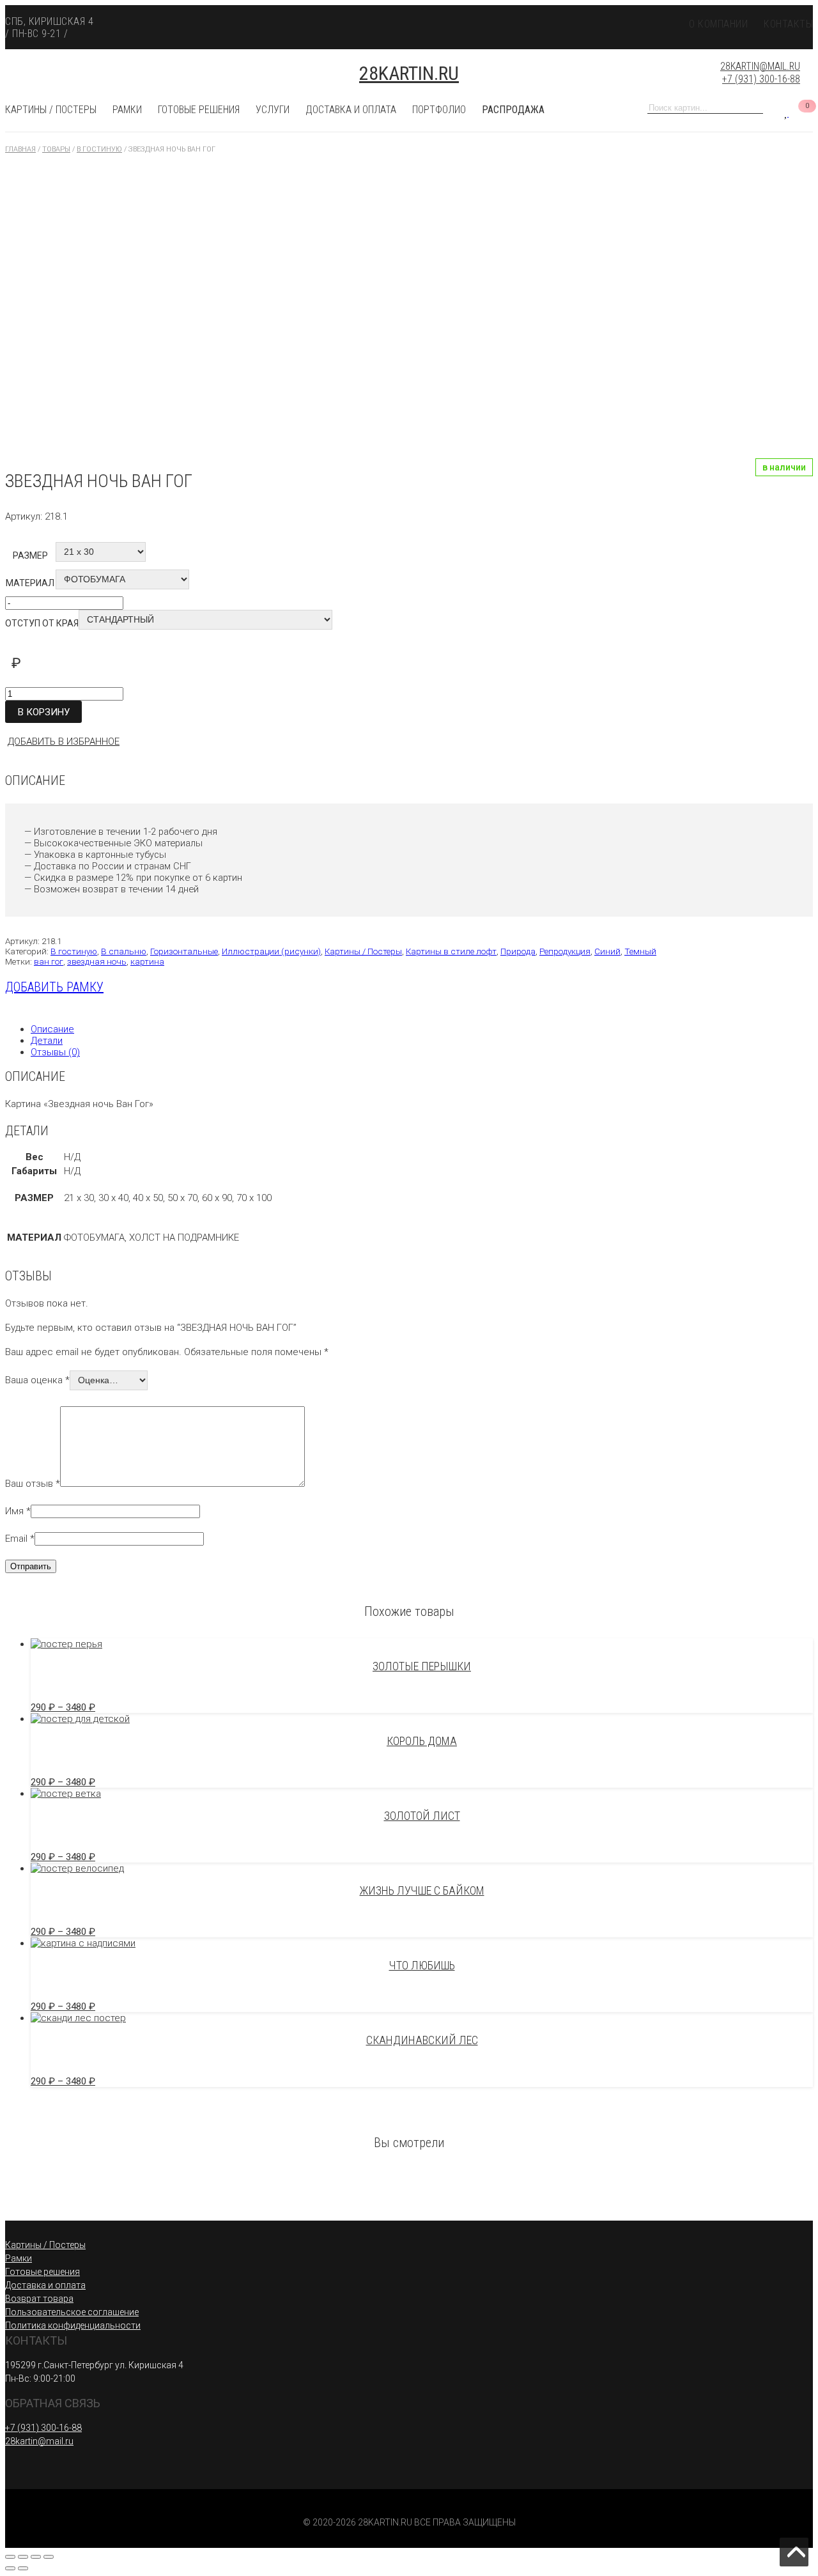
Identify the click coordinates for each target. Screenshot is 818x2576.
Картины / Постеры (51, 110)
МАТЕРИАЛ (30, 583)
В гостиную (74, 951)
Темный (640, 951)
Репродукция (565, 951)
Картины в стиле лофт (451, 951)
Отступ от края (42, 623)
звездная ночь (97, 961)
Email (20, 1539)
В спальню (124, 951)
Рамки (127, 110)
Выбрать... (409, 2572)
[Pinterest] (722, 40)
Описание (52, 1029)
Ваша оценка (37, 1380)
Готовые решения (42, 2272)
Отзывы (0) (55, 1052)
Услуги (273, 110)
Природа (518, 951)
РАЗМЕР (30, 555)
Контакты (788, 24)
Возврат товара (39, 2299)
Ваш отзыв (33, 1484)
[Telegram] (767, 40)
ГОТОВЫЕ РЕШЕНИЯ (199, 110)
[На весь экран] (36, 2557)
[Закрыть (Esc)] (10, 2557)
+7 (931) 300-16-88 (761, 80)
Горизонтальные (184, 951)
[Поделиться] (23, 2557)
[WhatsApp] (790, 40)
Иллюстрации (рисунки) (271, 951)
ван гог (49, 961)
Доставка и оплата (351, 110)
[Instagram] (700, 40)
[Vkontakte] (745, 40)
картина (147, 961)
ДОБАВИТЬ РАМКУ (54, 987)
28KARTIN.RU (409, 73)
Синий (607, 951)
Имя (18, 1511)
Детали (47, 1041)
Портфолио (439, 110)
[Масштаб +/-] (49, 2557)
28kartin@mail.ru (760, 66)
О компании (718, 24)
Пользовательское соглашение (72, 2312)
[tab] (422, 1029)
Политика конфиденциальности (73, 2325)
